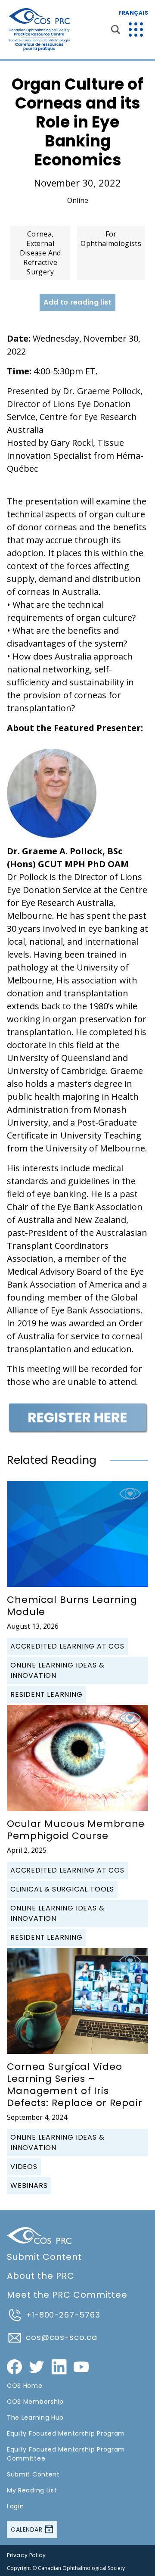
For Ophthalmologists (111, 239)
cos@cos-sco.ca (62, 2337)
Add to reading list (77, 302)
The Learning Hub (35, 2417)
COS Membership (35, 2402)
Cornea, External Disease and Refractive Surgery (40, 253)
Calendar (28, 2529)
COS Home (25, 2386)
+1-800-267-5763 (63, 2315)
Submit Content (44, 2257)
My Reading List (32, 2490)
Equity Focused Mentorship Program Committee (66, 2454)
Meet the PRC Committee (67, 2295)
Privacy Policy (26, 2555)
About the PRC (41, 2276)
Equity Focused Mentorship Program (66, 2433)
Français (133, 13)
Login (15, 2506)
